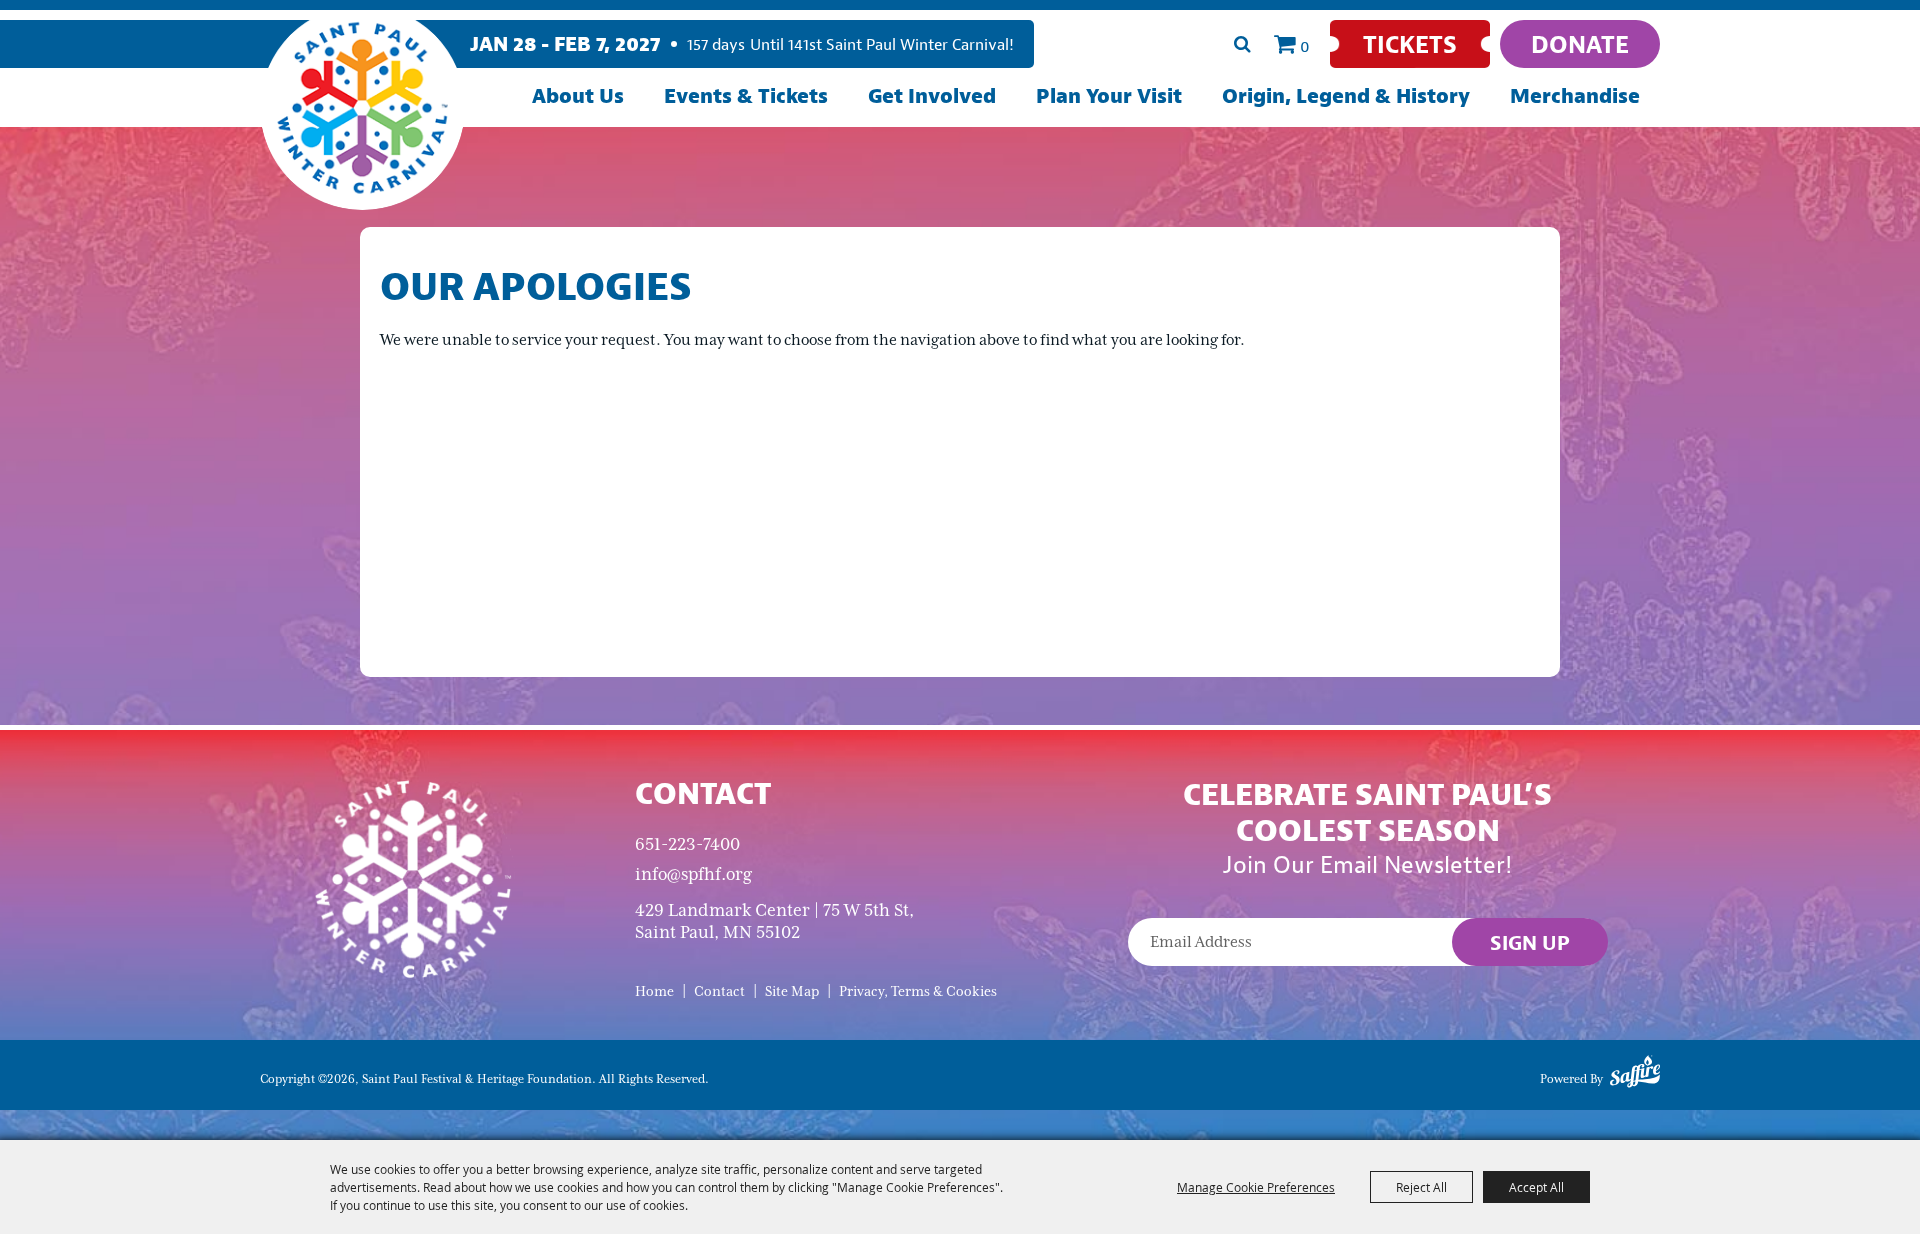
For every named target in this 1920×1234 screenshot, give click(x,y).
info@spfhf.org (693, 874)
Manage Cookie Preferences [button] (1256, 1187)
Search (1242, 44)
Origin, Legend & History (1346, 95)
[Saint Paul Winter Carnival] (412, 877)
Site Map (792, 991)
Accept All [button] (1536, 1187)
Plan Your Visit (1109, 95)
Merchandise (1575, 95)
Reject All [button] (1421, 1187)
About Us (578, 95)
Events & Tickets (746, 95)
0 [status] (1305, 46)
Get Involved (932, 95)
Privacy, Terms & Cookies (918, 991)
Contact (719, 991)
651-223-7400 (687, 844)
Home (654, 991)
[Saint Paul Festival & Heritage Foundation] (362, 107)
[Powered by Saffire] (1635, 1075)
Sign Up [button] (1530, 942)
